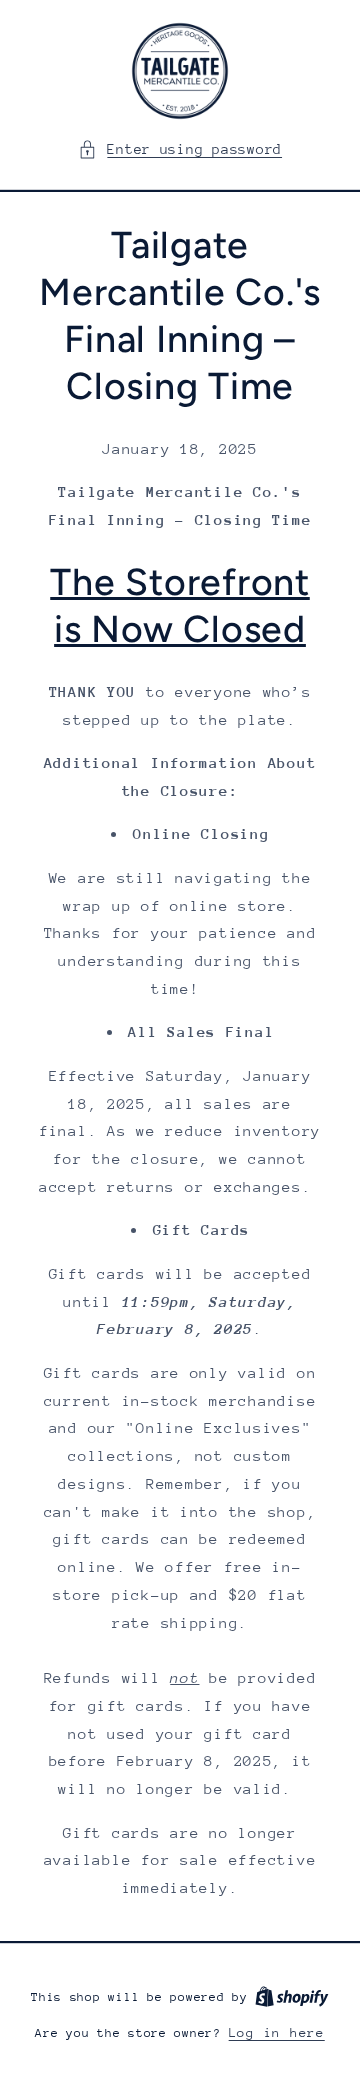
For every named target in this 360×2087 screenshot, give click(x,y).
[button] (180, 150)
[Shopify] (292, 1996)
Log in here (277, 2032)
